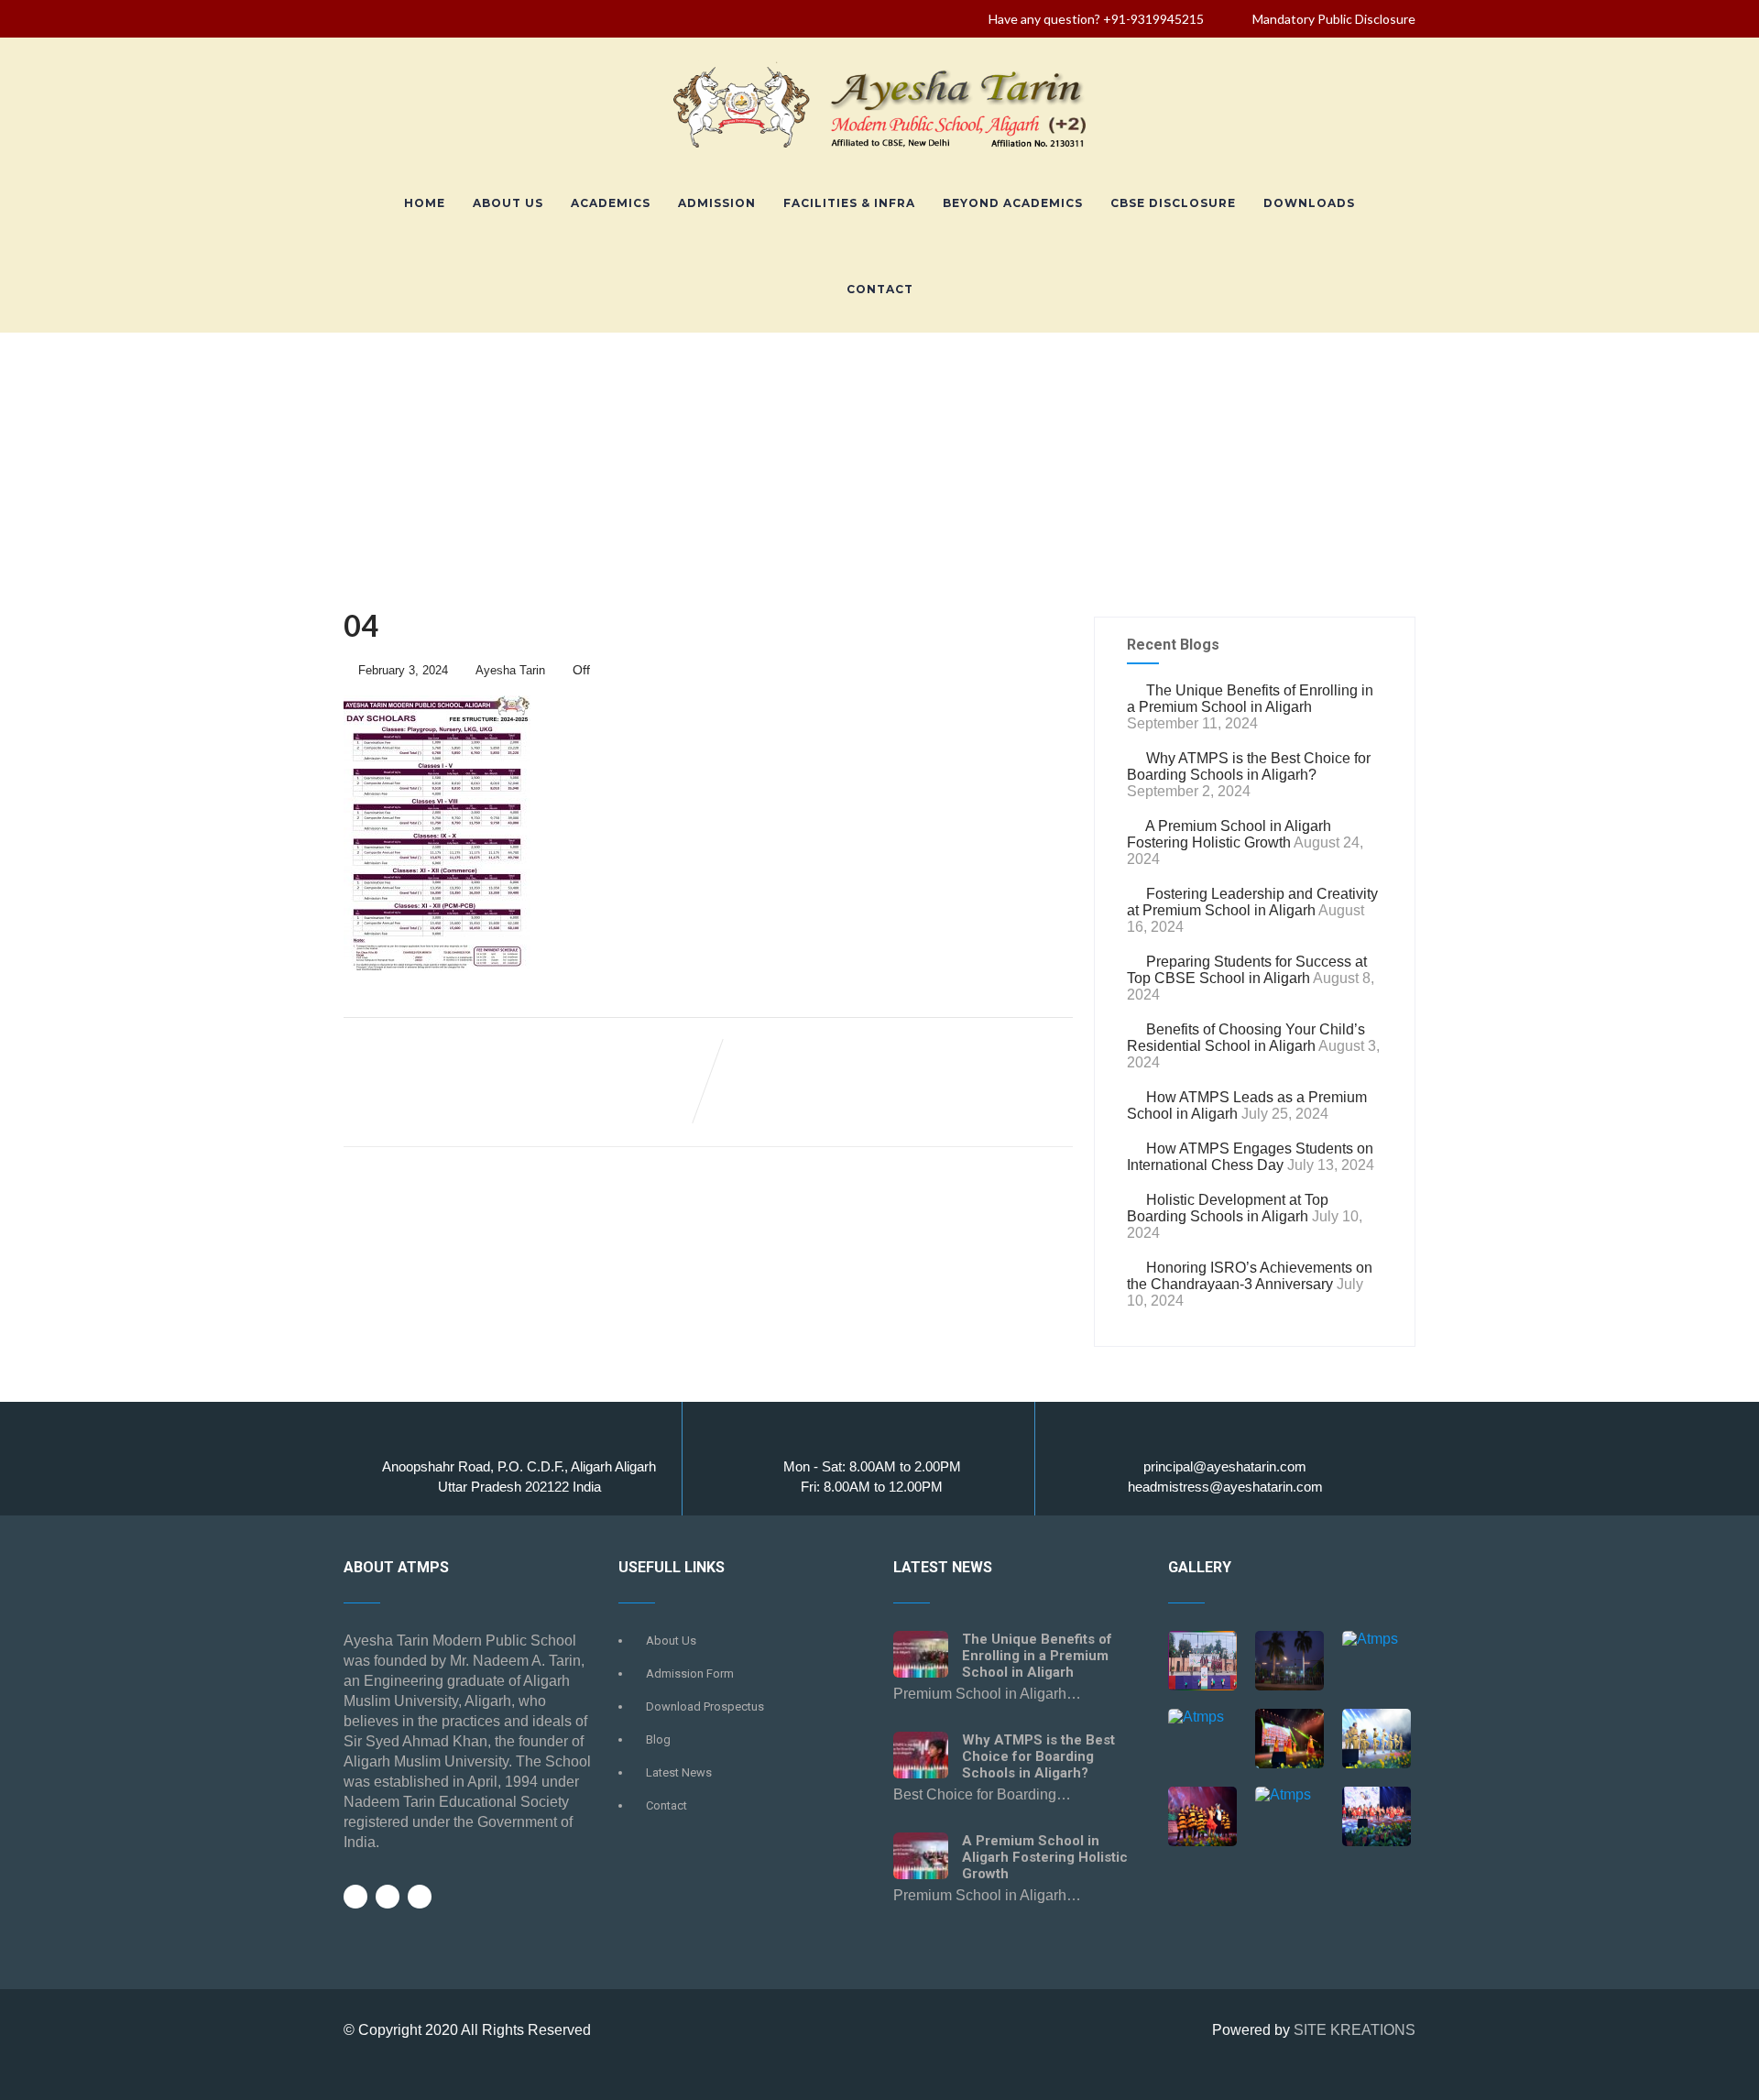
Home (425, 203)
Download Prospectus (705, 1706)
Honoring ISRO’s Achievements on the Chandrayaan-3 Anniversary (1250, 1276)
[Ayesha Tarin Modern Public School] (879, 152)
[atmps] (1202, 1662)
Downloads (1309, 203)
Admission (717, 203)
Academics (611, 203)
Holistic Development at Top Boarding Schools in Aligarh (1228, 1208)
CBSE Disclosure (1173, 203)
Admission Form (690, 1673)
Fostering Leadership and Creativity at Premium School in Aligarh (1252, 902)
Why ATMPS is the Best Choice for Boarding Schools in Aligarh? (1249, 766)
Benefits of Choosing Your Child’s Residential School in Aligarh (1246, 1038)
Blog (658, 1739)
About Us (508, 203)
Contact (880, 289)
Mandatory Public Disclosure (1334, 19)
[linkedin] (420, 1897)
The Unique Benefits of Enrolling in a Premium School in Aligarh (1250, 699)
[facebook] (355, 1897)
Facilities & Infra (849, 203)
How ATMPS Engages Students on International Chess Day (1250, 1157)
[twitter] (388, 1897)
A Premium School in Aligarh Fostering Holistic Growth (1229, 834)
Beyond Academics (1013, 203)
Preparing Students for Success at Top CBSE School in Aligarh (1247, 970)
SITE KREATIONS (1355, 2030)
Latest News (679, 1772)
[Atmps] (1289, 1662)
